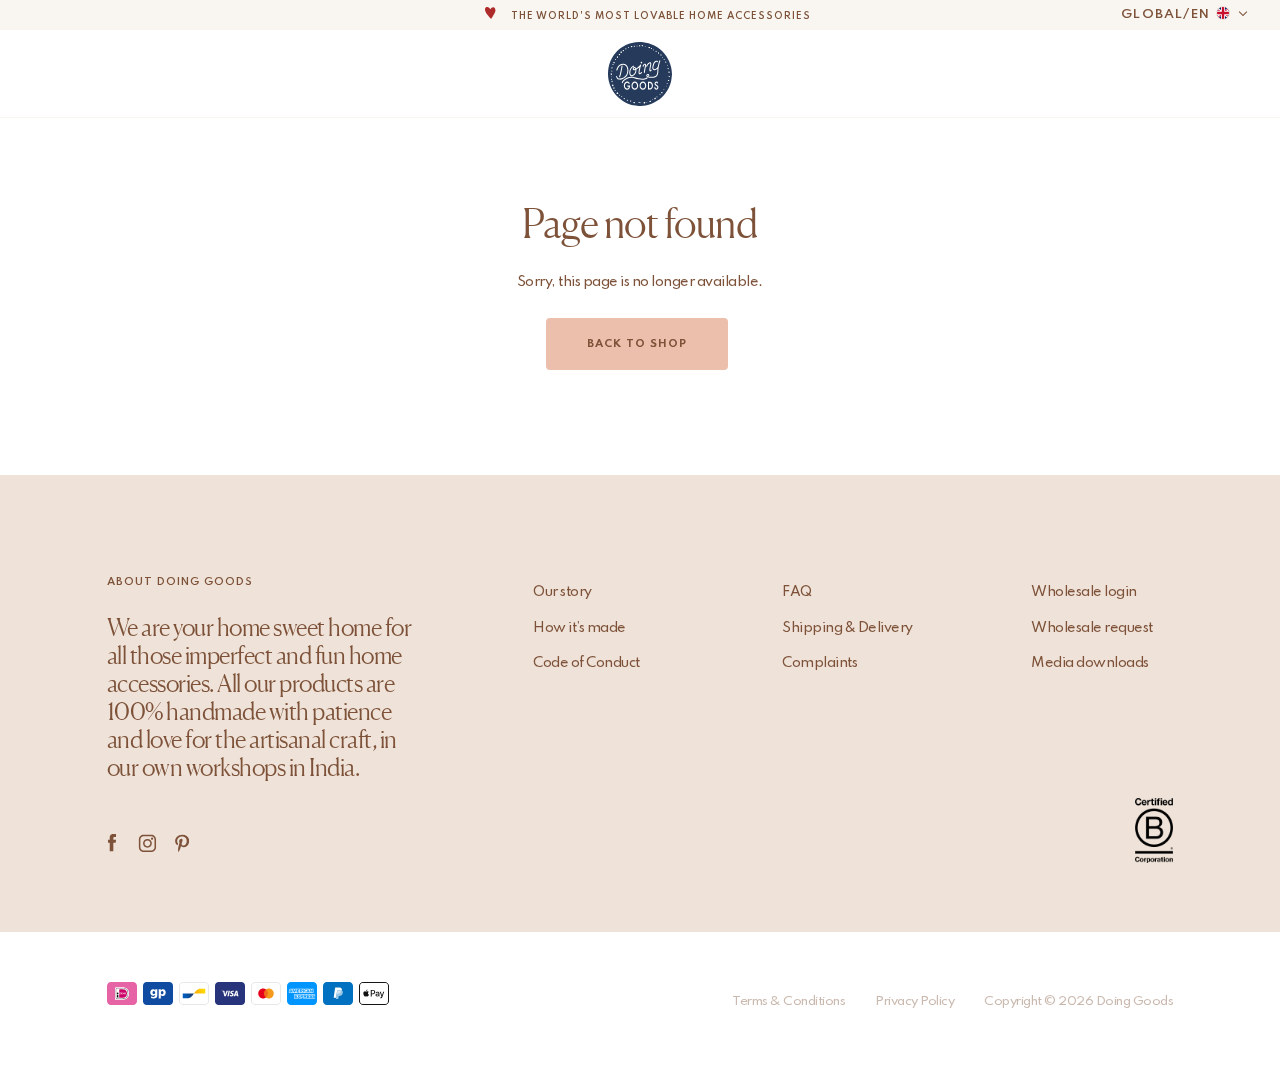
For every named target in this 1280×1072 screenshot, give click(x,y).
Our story (562, 592)
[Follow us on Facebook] (112, 843)
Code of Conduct (586, 663)
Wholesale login (1084, 592)
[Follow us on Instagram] (147, 843)
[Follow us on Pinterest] (182, 843)
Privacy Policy (914, 1001)
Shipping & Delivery (847, 628)
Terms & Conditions (788, 1001)
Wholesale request (1092, 628)
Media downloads (1090, 663)
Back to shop (637, 344)
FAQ (797, 592)
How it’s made (579, 628)
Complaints (819, 663)
